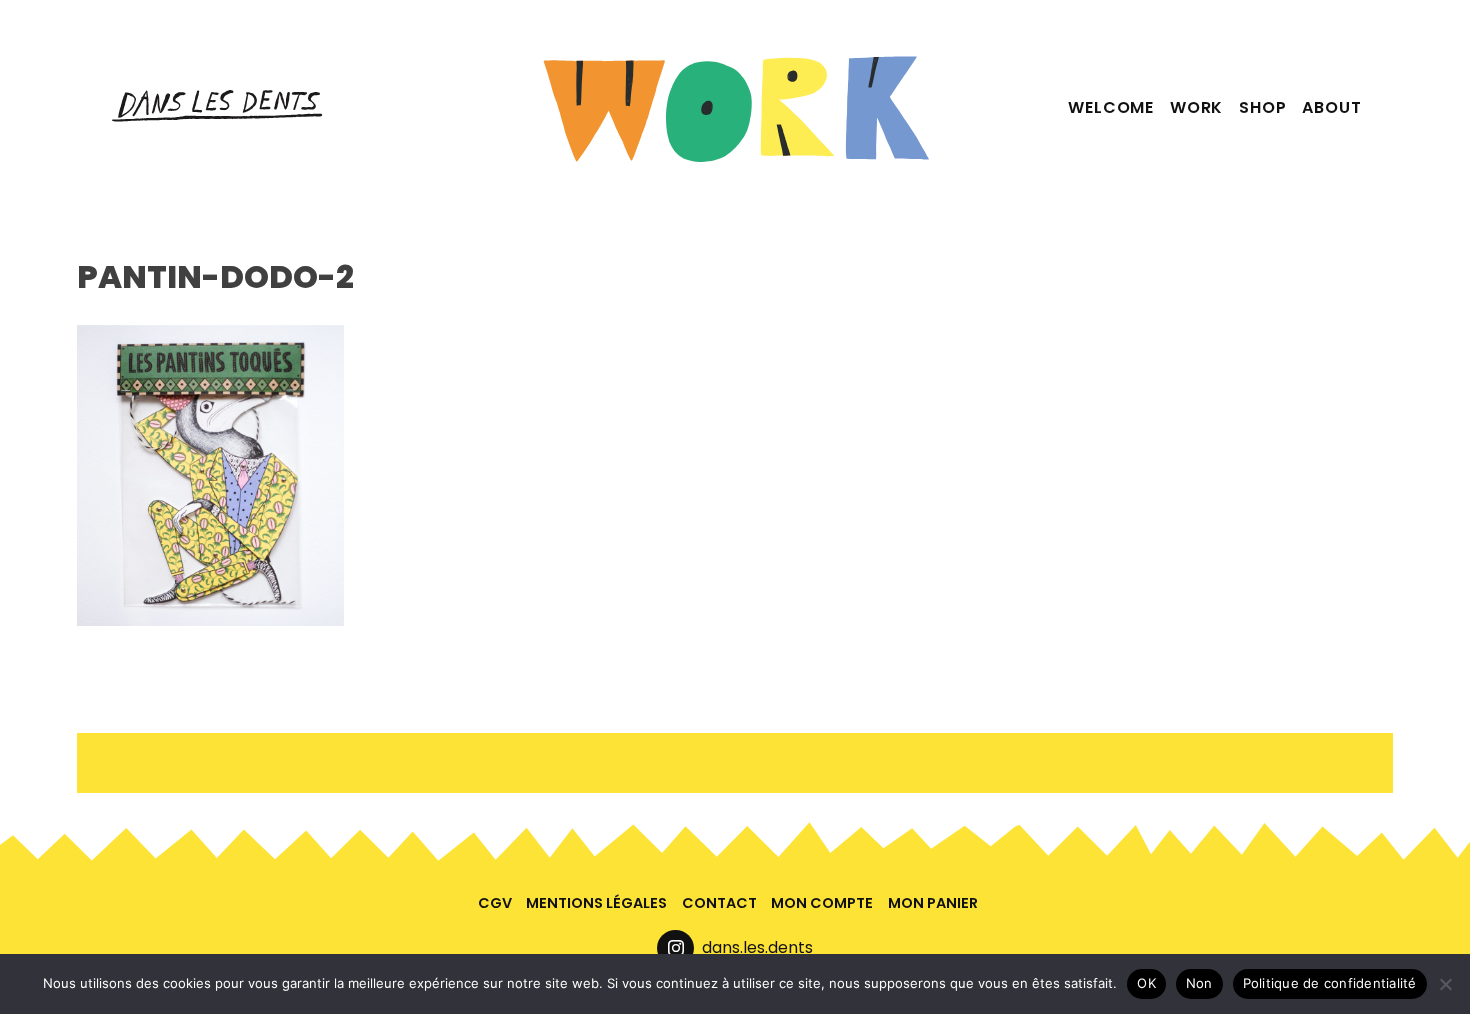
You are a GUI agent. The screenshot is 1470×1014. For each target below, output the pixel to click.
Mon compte (822, 903)
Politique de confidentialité (1330, 983)
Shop (1262, 107)
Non (1199, 983)
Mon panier (933, 903)
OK (1146, 983)
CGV (495, 903)
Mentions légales (596, 903)
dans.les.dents (757, 947)
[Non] (1445, 984)
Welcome (1111, 107)
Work (1196, 107)
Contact (719, 903)
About (1331, 107)
